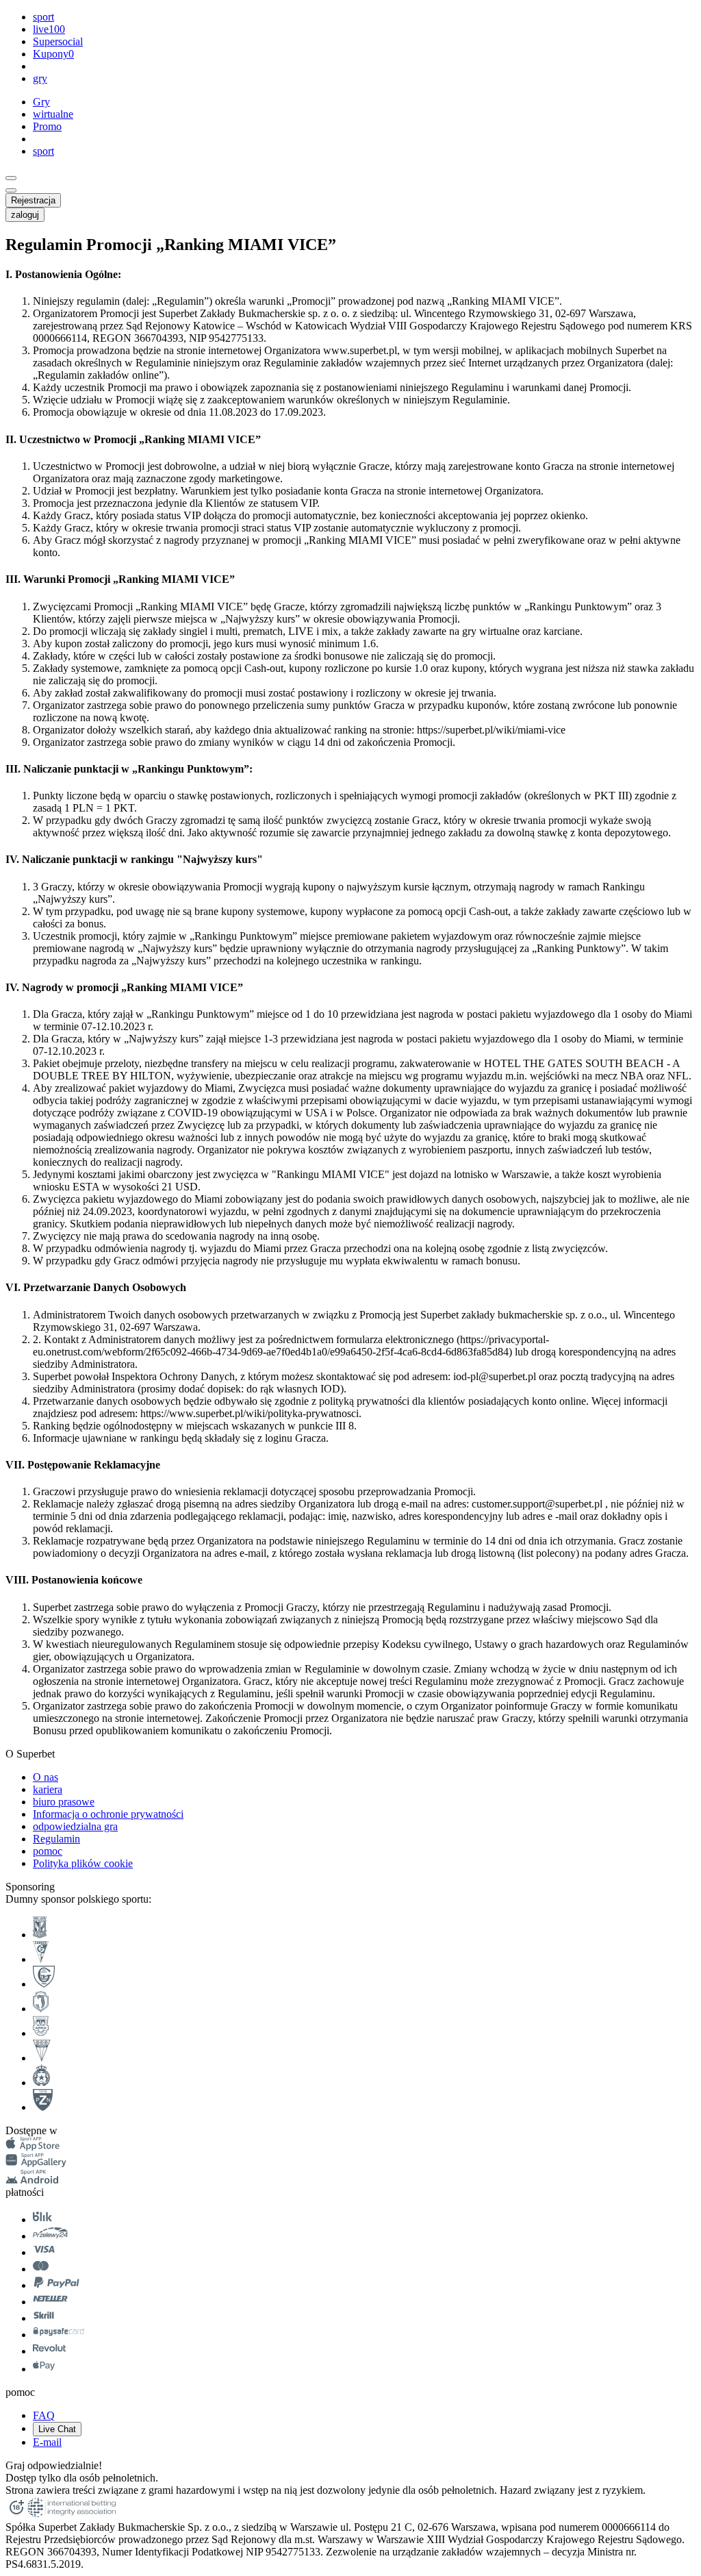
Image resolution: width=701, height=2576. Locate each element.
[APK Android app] (33, 2180)
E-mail (47, 2442)
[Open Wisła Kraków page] (41, 2083)
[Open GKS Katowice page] (44, 1984)
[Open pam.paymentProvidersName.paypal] (57, 2285)
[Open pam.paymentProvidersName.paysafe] (59, 2335)
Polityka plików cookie (83, 1863)
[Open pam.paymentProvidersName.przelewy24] (50, 2236)
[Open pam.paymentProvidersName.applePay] (44, 2369)
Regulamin (56, 1839)
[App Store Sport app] (33, 2147)
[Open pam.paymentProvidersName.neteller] (50, 2302)
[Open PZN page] (43, 2107)
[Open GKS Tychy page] (42, 2058)
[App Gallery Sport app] (36, 2163)
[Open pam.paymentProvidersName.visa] (44, 2252)
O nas (46, 1777)
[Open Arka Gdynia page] (41, 2033)
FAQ (44, 2415)
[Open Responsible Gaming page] (16, 2515)
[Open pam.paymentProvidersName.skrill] (44, 2318)
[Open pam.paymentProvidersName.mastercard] (41, 2269)
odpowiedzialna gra (75, 1826)
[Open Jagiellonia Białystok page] (41, 2009)
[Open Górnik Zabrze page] (41, 1959)
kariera (48, 1789)
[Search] (11, 178)
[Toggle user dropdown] (11, 190)
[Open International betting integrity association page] (72, 2515)
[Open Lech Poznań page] (40, 1935)
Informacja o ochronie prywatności (108, 1814)
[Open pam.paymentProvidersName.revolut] (49, 2351)
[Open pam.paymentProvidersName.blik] (42, 2219)
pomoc (48, 1851)
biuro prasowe (64, 1802)
